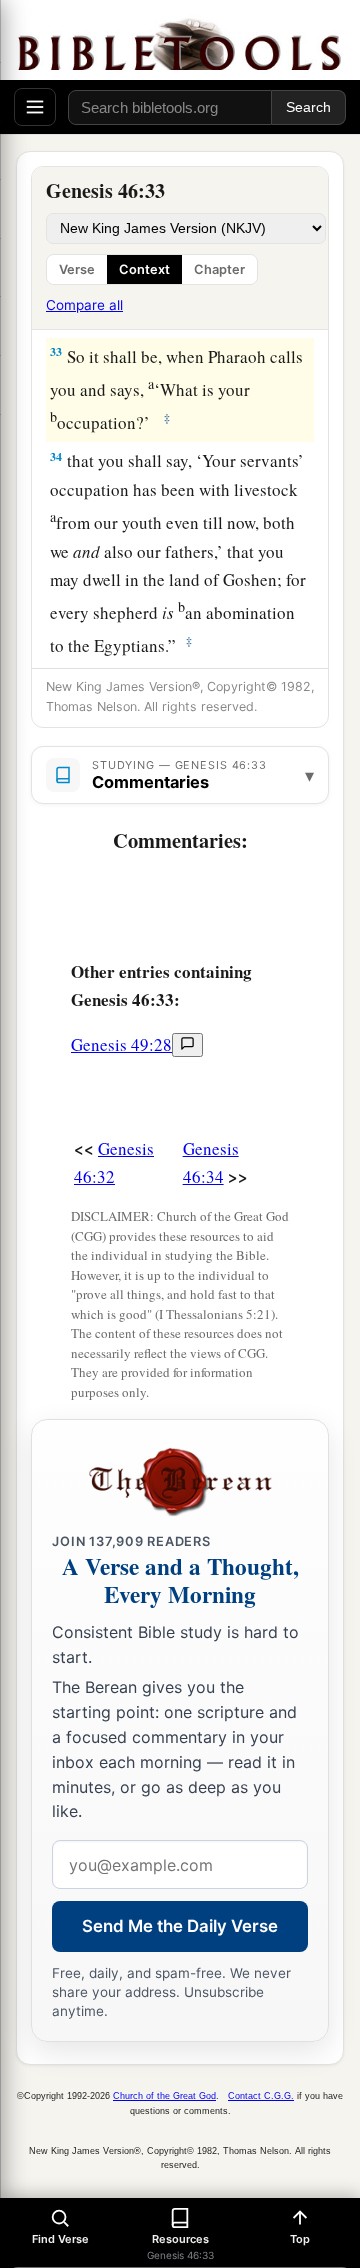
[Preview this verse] (187, 1045)
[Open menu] (35, 107)
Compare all (84, 305)
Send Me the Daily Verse (180, 1926)
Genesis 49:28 (121, 1044)
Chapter (219, 269)
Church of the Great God (164, 2096)
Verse (77, 269)
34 (56, 456)
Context (144, 269)
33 (56, 351)
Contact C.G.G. (261, 2096)
